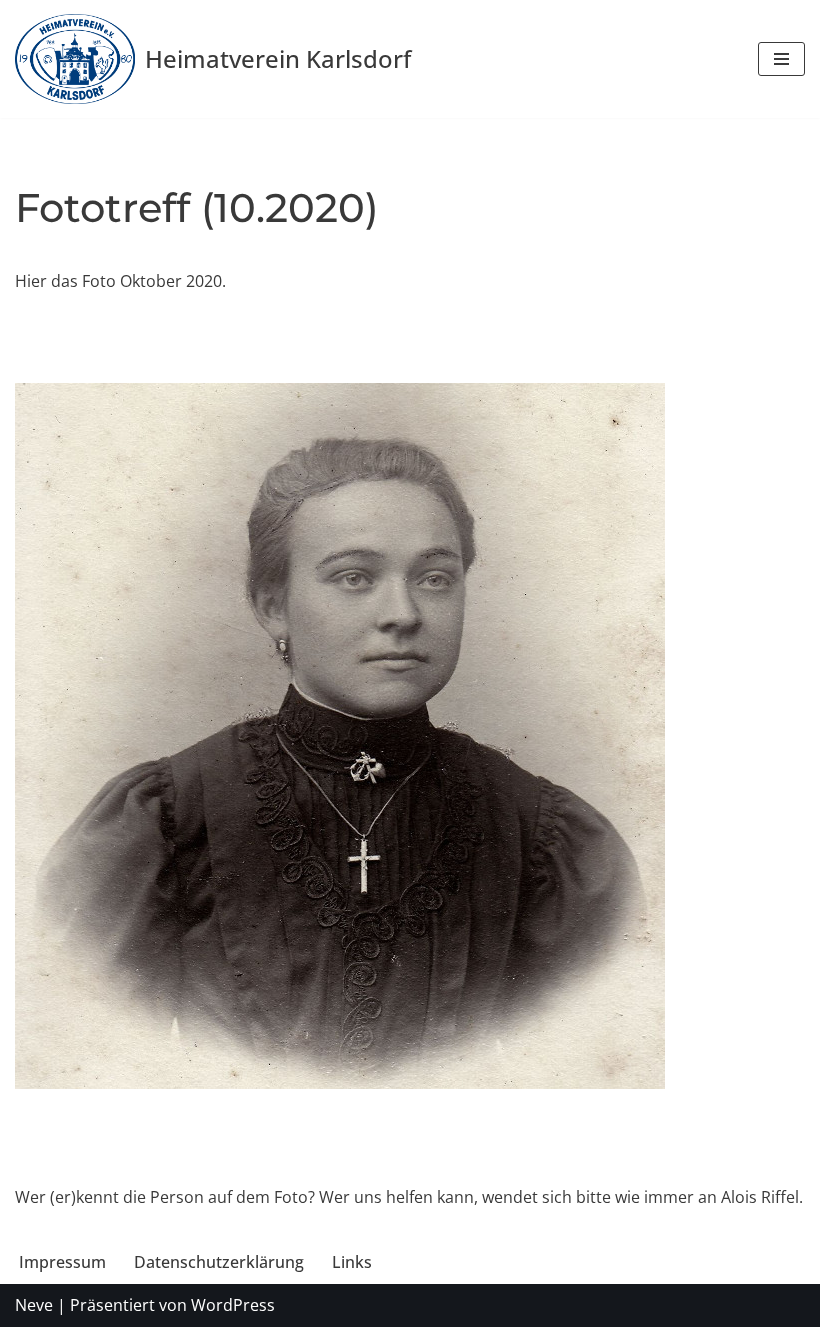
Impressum (62, 1262)
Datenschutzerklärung (219, 1262)
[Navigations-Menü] (781, 59)
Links (352, 1262)
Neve (34, 1305)
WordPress (233, 1305)
